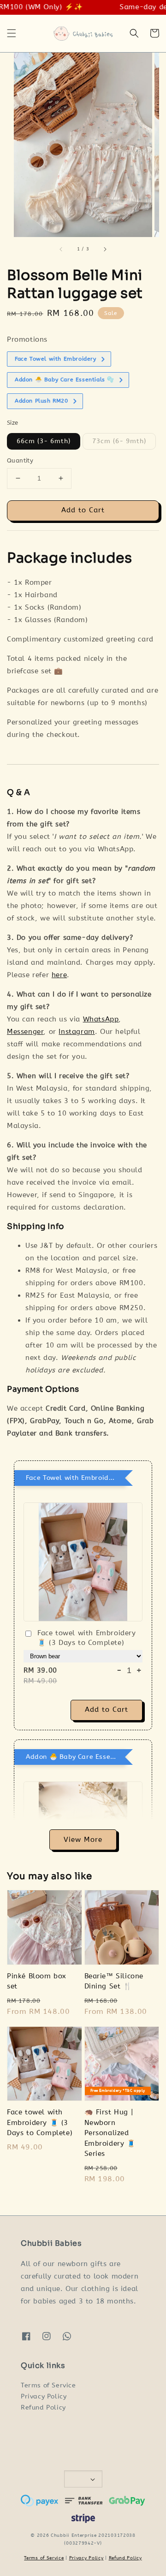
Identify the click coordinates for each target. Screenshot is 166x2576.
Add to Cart (83, 510)
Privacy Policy (44, 2396)
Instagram (77, 1032)
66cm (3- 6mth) (44, 441)
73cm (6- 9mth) (119, 441)
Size (13, 423)
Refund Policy (43, 2407)
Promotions (27, 339)
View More (83, 1840)
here (59, 975)
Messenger (25, 1032)
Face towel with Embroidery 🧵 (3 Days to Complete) (87, 1638)
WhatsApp (101, 1019)
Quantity (20, 460)
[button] (12, 33)
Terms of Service (48, 2385)
